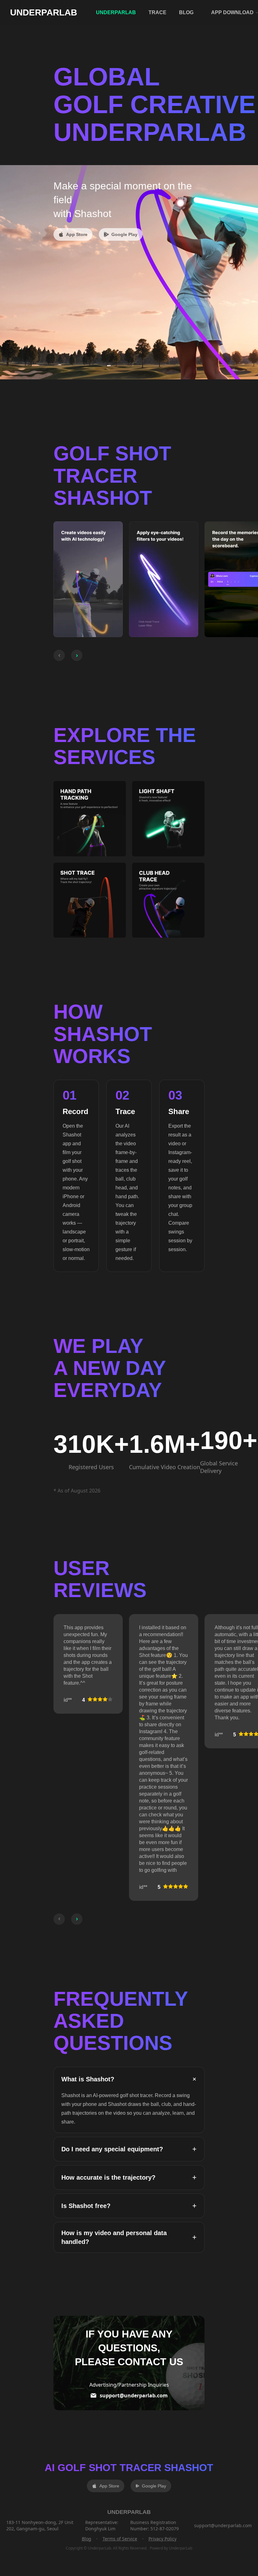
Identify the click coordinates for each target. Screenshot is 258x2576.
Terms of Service (120, 2539)
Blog (87, 2539)
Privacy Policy (163, 2539)
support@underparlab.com (134, 2395)
